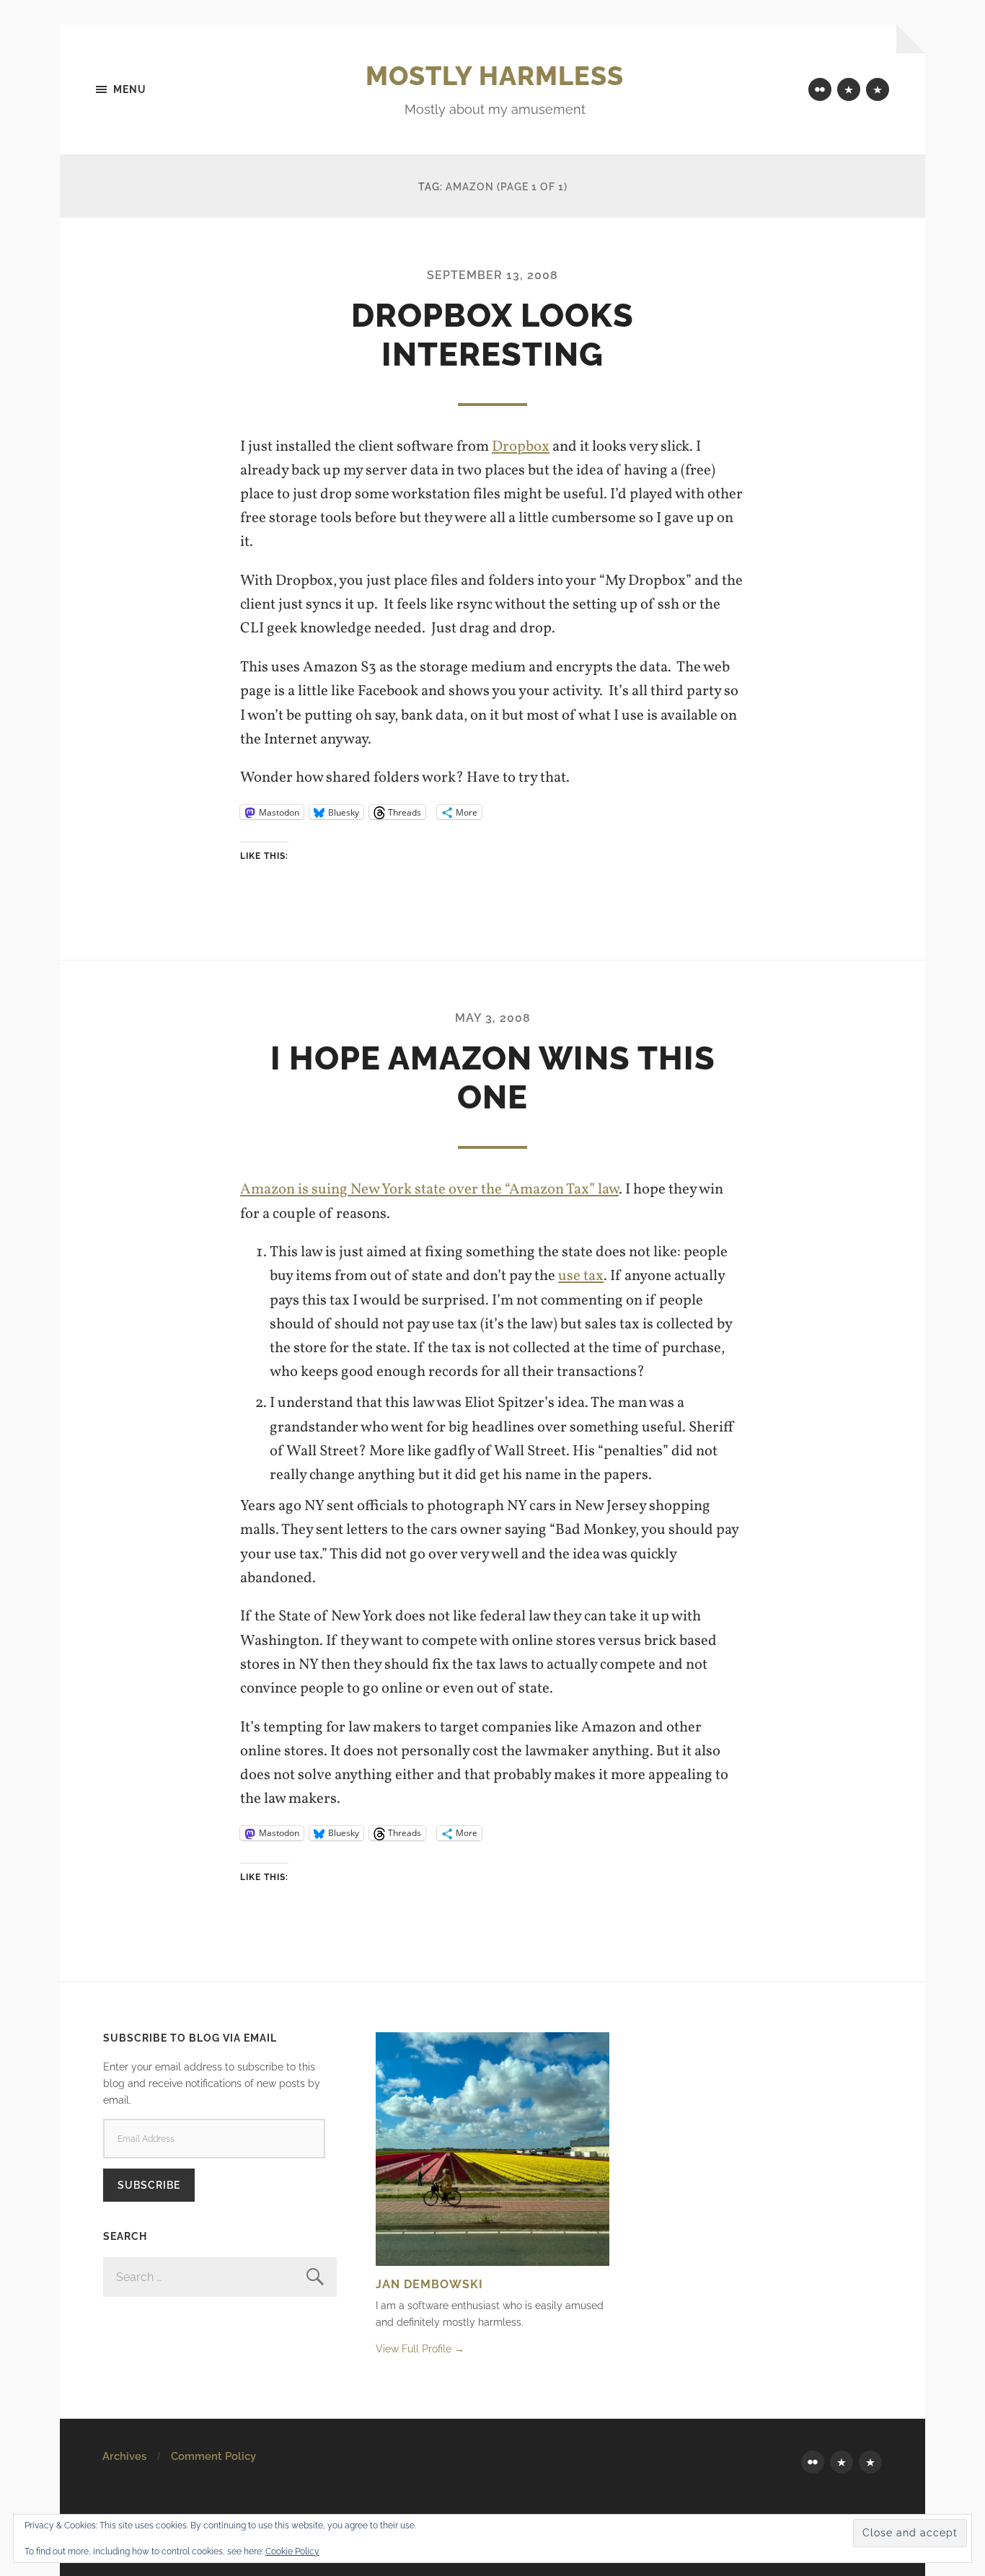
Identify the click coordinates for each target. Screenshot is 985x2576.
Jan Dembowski (429, 2284)
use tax (581, 1276)
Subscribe (149, 2185)
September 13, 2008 (492, 275)
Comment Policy (213, 2456)
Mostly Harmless (495, 76)
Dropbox (521, 447)
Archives (124, 2456)
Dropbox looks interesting (492, 335)
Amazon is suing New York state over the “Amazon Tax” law (429, 1190)
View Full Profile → (420, 2348)
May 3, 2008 (493, 1018)
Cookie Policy (292, 2551)
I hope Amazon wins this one (493, 1078)
